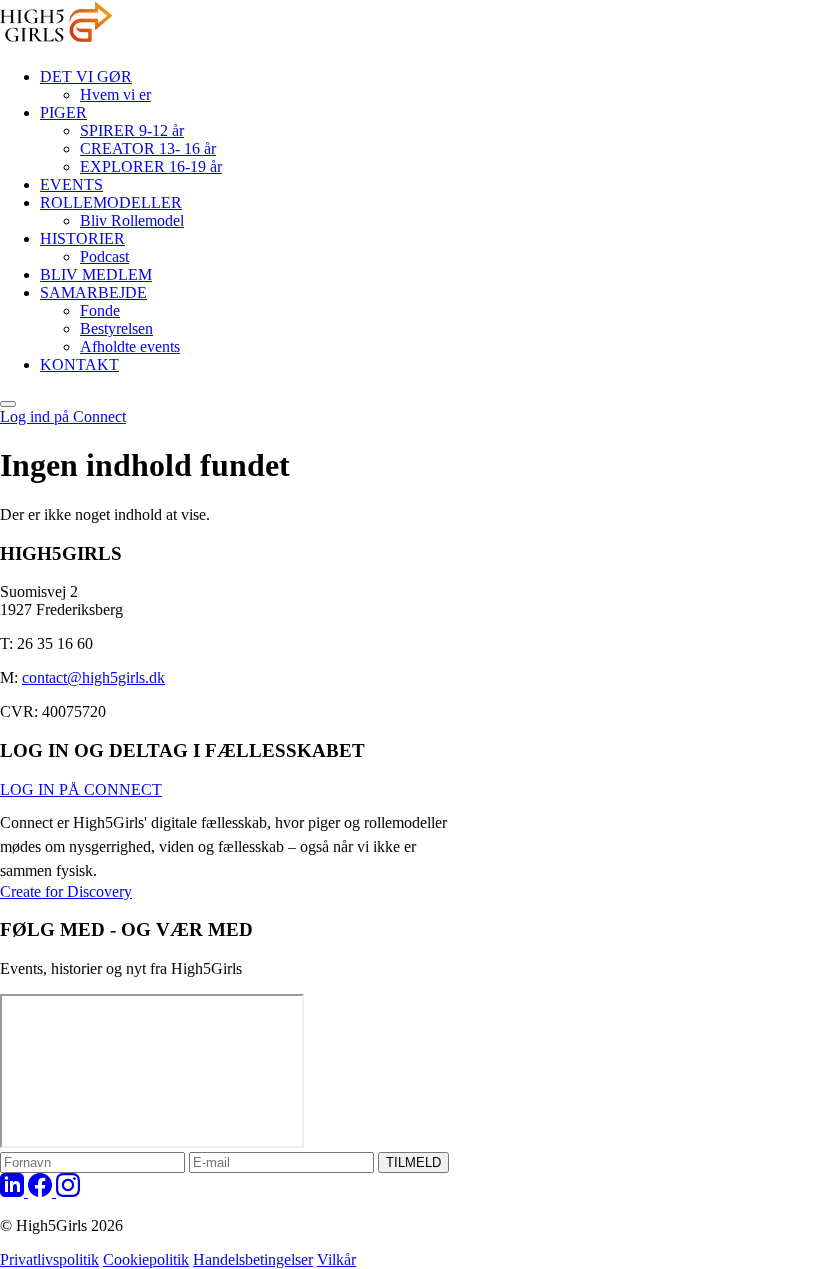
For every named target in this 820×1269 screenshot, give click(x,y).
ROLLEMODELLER (111, 202)
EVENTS (71, 184)
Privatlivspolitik (49, 1259)
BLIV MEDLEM (96, 274)
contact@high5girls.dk (93, 677)
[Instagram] (68, 1191)
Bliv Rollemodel (132, 220)
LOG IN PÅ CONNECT (81, 789)
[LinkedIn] (14, 1191)
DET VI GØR (86, 76)
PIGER (63, 112)
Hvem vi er (115, 94)
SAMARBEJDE (93, 292)
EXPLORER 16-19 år (151, 166)
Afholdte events (130, 346)
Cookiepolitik (146, 1259)
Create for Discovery (66, 891)
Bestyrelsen (116, 328)
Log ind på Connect (63, 416)
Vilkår (336, 1259)
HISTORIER (82, 238)
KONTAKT (79, 364)
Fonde (100, 310)
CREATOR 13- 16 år (148, 148)
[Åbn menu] (8, 404)
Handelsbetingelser (253, 1259)
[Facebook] (42, 1191)
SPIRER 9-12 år (132, 130)
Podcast (104, 256)
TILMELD (413, 1162)
